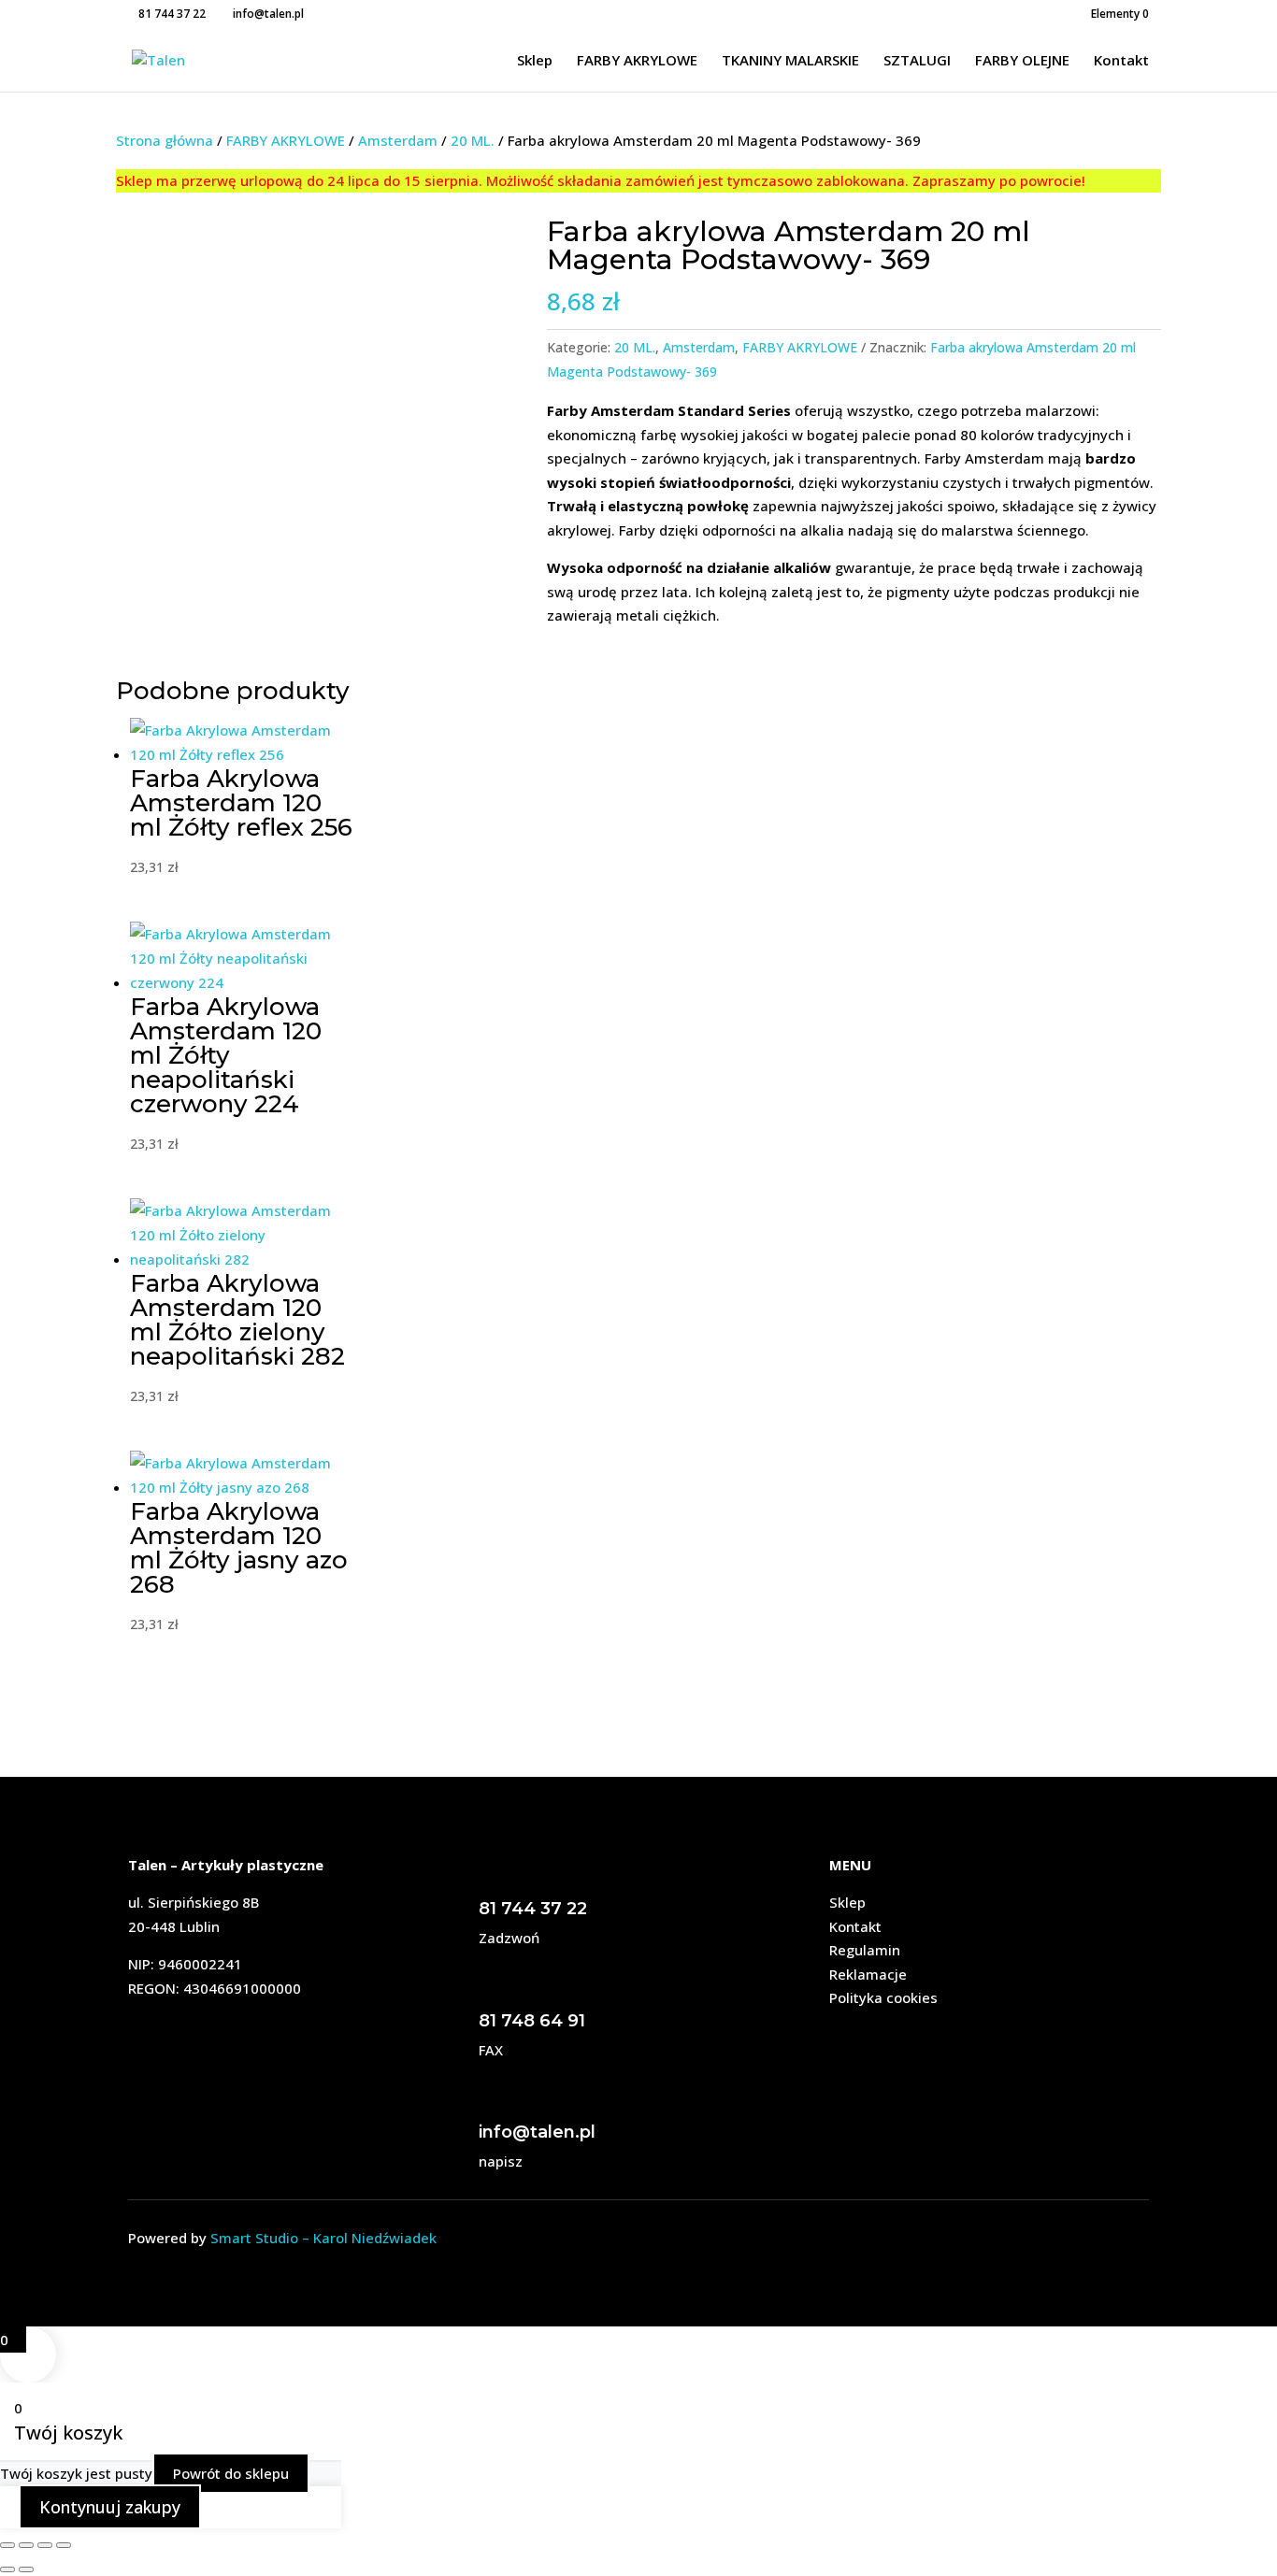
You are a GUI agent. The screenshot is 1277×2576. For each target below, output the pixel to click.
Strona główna (165, 140)
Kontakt (1121, 61)
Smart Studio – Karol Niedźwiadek (323, 2238)
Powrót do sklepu (231, 2473)
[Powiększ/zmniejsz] (7, 2545)
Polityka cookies (883, 1997)
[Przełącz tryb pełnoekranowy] (26, 2545)
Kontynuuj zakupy (110, 2507)
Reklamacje (868, 1974)
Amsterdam (398, 140)
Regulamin (865, 1950)
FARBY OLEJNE (1022, 61)
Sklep (535, 61)
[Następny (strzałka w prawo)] (26, 2569)
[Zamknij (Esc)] (64, 2545)
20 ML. (473, 140)
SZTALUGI (917, 61)
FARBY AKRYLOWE (637, 61)
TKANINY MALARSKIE (790, 61)
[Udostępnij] (45, 2545)
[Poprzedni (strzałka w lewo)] (7, 2569)
